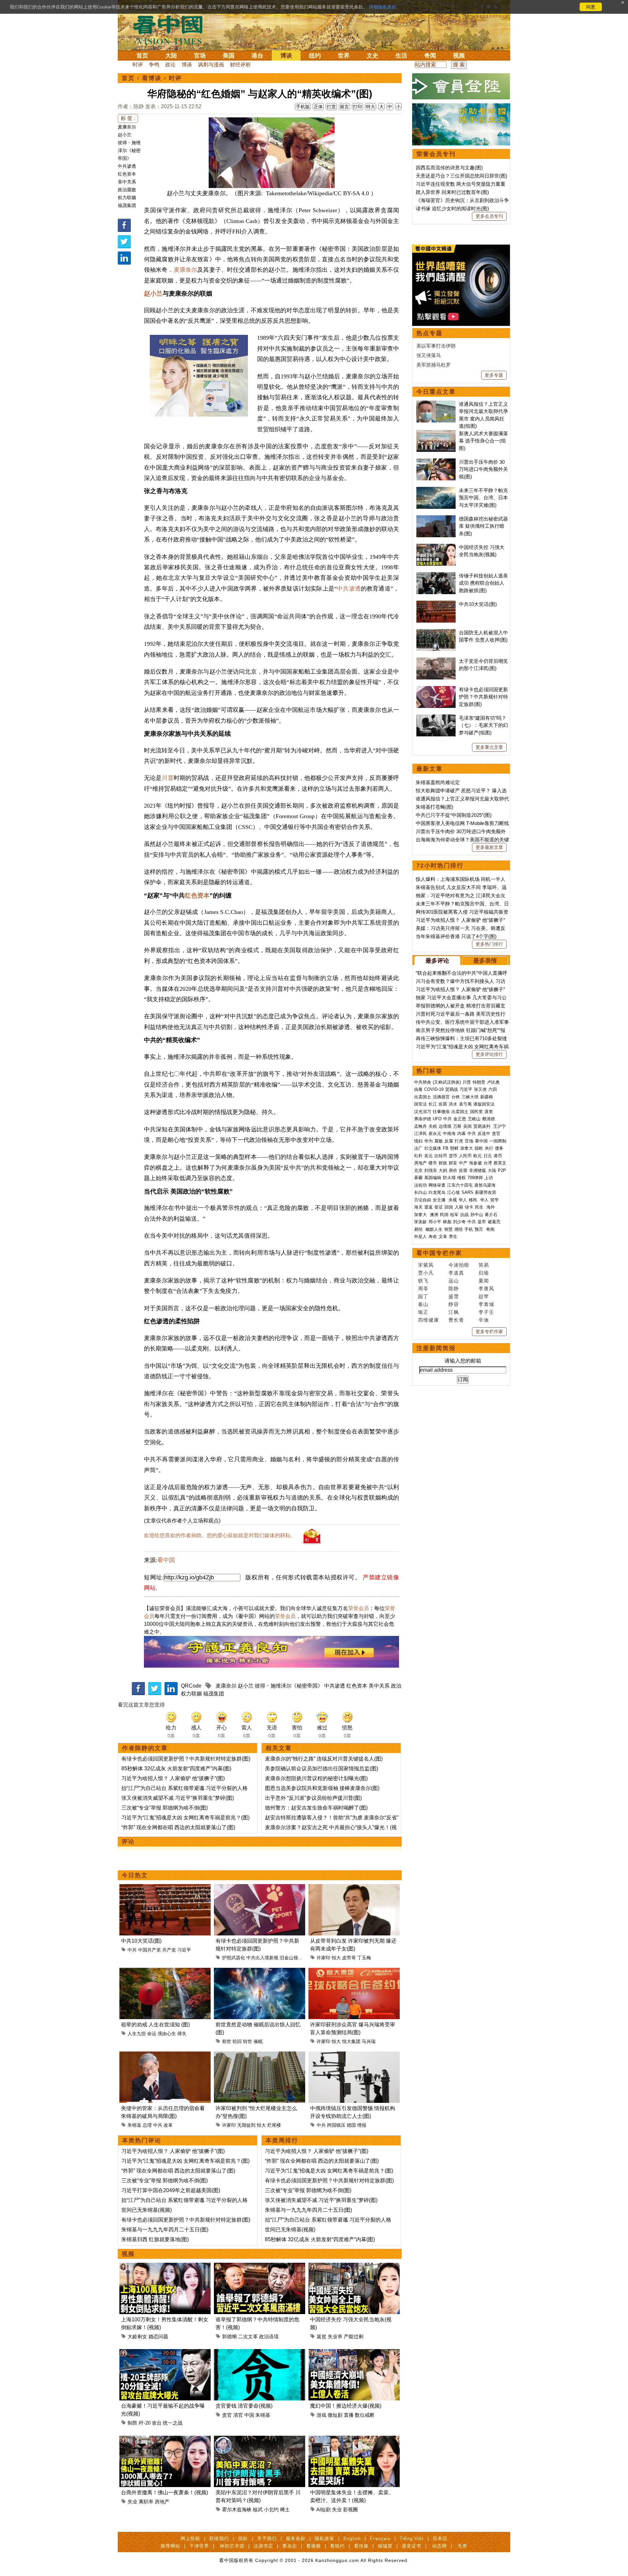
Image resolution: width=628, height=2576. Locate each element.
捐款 (243, 2538)
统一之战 (173, 2423)
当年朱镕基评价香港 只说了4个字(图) (456, 936)
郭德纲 (229, 2336)
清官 (238, 2415)
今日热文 (135, 1875)
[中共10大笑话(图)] (165, 1888)
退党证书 (411, 2546)
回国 (449, 1207)
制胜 (132, 2423)
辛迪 (484, 1320)
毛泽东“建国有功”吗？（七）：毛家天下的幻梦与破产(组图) (483, 725)
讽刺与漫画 (211, 65)
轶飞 (423, 1281)
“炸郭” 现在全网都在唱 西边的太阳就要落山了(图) (178, 1827)
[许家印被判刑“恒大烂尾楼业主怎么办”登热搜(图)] (260, 2055)
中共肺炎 (423, 1082)
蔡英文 (500, 1163)
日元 (488, 1156)
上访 (489, 1178)
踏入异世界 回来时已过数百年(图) (452, 192)
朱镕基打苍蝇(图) (435, 807)
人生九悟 (137, 2034)
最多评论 (437, 961)
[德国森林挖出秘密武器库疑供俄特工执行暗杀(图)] (436, 519)
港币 (498, 1156)
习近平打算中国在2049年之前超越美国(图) (171, 2190)
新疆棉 (487, 1097)
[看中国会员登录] (461, 86)
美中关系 (127, 182)
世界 (344, 56)
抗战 (464, 1215)
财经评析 (240, 65)
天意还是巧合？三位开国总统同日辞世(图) (462, 176)
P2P (502, 1170)
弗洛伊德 (423, 1119)
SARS (467, 1192)
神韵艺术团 (232, 2546)
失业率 (335, 2336)
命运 (152, 2034)
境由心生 (167, 2034)
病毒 (418, 1089)
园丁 (423, 1296)
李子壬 (486, 1312)
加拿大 (467, 1148)
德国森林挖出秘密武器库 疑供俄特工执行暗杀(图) (483, 526)
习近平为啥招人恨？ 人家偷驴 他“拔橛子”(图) (173, 1778)
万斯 (457, 1126)
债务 (499, 1148)
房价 (453, 1170)
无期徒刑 (246, 2125)
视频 (459, 56)
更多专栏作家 (489, 1331)
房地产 (162, 2502)
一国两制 (498, 1141)
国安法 (420, 1104)
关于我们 (267, 2538)
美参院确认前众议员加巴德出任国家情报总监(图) (322, 1769)
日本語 (440, 2538)
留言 (344, 107)
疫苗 (443, 1104)
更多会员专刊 (489, 216)
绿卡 (469, 1207)
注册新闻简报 (436, 1348)
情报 (362, 2125)
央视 (453, 1200)
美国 (229, 56)
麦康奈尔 (127, 127)
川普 (167, 778)
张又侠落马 (429, 355)
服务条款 (296, 2538)
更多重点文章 (489, 747)
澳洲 (434, 1215)
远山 (454, 1281)
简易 (484, 1265)
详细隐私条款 (383, 7)
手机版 (303, 107)
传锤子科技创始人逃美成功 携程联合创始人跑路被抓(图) (483, 583)
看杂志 (290, 2546)
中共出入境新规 (262, 1958)
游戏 (322, 2415)
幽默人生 (434, 1229)
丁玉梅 (364, 1958)
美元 (428, 1156)
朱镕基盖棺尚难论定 (438, 782)
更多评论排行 (489, 1054)
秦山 (423, 1304)
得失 (182, 2034)
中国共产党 (149, 1950)
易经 (419, 1229)
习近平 (184, 1950)
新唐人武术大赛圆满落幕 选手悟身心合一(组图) (483, 441)
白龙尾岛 (437, 1192)
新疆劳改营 (486, 1192)
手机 (469, 1229)
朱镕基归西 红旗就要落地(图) (155, 2239)
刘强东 (431, 1170)
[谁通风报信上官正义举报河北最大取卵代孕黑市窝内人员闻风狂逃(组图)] (436, 404)
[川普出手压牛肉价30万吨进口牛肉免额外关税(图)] (436, 462)
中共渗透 (127, 166)
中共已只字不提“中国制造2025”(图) (454, 815)
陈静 (454, 1288)
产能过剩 (354, 2336)
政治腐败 (127, 190)
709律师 (475, 1178)
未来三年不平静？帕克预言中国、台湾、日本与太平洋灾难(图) (483, 498)
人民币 (465, 1156)
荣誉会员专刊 (436, 154)
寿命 (433, 1236)
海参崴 (475, 1163)
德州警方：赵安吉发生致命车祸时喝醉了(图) (316, 1808)
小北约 (271, 2509)
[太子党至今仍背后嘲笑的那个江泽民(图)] (436, 661)
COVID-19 (434, 1089)
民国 (444, 1215)
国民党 (476, 1112)
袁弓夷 (465, 1104)
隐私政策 (324, 2538)
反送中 (484, 1133)
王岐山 (474, 1119)
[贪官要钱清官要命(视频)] (260, 2353)
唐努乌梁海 (485, 1185)
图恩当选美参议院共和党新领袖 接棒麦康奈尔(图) (322, 1788)
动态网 (439, 2546)
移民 (473, 1200)
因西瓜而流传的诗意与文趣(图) (449, 168)
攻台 (157, 2423)
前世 (227, 2041)
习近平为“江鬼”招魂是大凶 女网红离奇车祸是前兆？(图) (185, 1818)
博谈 (286, 56)
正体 (318, 107)
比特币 (441, 1156)
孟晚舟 (420, 1126)
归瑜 (484, 1273)
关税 (433, 1126)
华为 (428, 1141)
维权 (462, 1178)
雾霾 (418, 1178)
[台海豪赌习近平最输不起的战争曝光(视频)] (165, 2353)
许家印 (323, 1958)
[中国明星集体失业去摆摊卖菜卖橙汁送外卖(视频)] (354, 2439)
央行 (489, 1148)
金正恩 (460, 1119)
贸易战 (452, 1089)
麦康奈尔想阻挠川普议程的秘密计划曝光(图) (316, 1778)
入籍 (459, 1207)
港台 (257, 56)
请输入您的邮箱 (463, 1361)
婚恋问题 (158, 2336)
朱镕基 (134, 2125)
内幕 (462, 1133)
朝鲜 (454, 1148)
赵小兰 (125, 135)
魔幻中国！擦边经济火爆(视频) (346, 2406)
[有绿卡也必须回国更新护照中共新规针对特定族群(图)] (260, 1888)
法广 (418, 1148)
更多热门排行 (489, 944)
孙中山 (477, 1215)
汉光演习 (423, 1112)
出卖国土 (423, 1097)
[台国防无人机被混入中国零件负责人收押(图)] (436, 633)
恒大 (336, 1958)
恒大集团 (351, 2041)
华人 (463, 1200)
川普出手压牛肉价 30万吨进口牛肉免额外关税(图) (483, 469)
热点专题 (429, 333)
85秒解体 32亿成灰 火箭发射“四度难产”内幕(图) (176, 1769)
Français (380, 2538)
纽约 (315, 56)
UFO (437, 1119)
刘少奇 (459, 1222)
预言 (480, 1229)
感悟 (459, 1229)
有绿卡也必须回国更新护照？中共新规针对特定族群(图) (186, 1759)
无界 (462, 2546)
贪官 (227, 2415)
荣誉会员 (358, 1608)
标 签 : (128, 118)
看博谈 (152, 78)
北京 (418, 1170)
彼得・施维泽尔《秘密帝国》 (129, 150)
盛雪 (454, 1296)
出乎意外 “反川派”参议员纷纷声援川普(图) (313, 1798)
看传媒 (361, 2546)
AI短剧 (323, 2509)
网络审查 (437, 1185)
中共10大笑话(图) (141, 1941)
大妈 (443, 1170)
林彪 (447, 1222)
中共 (132, 1950)
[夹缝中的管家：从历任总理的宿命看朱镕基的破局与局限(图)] (165, 2055)
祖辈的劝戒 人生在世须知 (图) (155, 2025)
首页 (142, 56)
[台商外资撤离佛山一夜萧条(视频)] (165, 2439)
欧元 (478, 1156)
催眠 (258, 2041)
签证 (439, 1207)
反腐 (449, 1141)
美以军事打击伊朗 (436, 346)
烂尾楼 (274, 2125)
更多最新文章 (489, 847)
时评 (138, 65)
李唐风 (486, 1288)
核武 (258, 2509)
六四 (493, 1089)
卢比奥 (493, 1082)
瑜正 (423, 1312)
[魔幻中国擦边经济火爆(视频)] (354, 2353)
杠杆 (418, 1156)
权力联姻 (127, 197)
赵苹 (484, 1296)
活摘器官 (441, 1097)
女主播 (440, 1200)
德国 (351, 2125)
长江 (433, 1104)
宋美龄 (420, 1222)
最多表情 (485, 961)
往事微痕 (441, 1112)
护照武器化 (234, 1958)
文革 (443, 1236)
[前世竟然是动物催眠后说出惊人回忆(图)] (260, 1972)
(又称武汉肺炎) (447, 1082)
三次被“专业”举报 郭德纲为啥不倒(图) (165, 1808)
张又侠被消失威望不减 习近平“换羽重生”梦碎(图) (178, 1798)
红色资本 (127, 174)
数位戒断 (365, 2415)
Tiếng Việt (412, 2538)
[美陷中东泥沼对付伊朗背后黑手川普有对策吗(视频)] (260, 2439)
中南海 (449, 1133)
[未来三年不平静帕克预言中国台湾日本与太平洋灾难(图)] (436, 490)
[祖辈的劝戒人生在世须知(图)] (165, 1972)
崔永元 (435, 1133)
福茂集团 (127, 205)
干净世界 (199, 2546)
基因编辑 (433, 1178)
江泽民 (420, 1133)
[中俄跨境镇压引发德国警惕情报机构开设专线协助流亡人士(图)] (354, 2055)
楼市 (433, 1163)
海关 (418, 1207)
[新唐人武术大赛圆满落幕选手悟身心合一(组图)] (436, 433)
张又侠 (480, 1089)
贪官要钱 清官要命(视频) (244, 2406)
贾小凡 (426, 1273)
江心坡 (454, 1192)
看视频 (314, 2546)
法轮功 (420, 1185)
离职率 (146, 2502)
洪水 (453, 1104)
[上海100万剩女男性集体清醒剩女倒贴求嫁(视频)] (165, 2267)
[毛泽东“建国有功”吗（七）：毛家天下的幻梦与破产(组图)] (436, 718)
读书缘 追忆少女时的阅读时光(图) (452, 208)
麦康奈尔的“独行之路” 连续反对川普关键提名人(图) (324, 1759)
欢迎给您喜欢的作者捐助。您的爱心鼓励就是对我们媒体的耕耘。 (220, 1535)
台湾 (488, 1163)
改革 (168, 2125)
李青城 (486, 1304)
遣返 (428, 1207)
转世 (248, 2041)
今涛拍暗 (459, 1265)
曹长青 (456, 1320)
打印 (358, 107)
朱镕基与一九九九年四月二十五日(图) (165, 2230)
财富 (453, 1163)
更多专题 (494, 375)
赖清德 (488, 1119)
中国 (249, 2415)
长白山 (420, 1192)
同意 (591, 7)
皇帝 (482, 1222)
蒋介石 (492, 1215)
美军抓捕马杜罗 (434, 365)
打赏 (331, 107)
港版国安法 (484, 1104)
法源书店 (263, 2546)
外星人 (420, 1236)
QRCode (191, 1686)
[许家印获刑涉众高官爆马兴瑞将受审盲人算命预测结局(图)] (354, 1972)
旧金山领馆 (291, 1958)
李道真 (456, 1273)
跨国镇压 (336, 2125)
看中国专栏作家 (439, 1253)
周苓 (423, 1288)
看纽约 (337, 2546)
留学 (495, 1200)
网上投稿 (190, 2538)
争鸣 (154, 65)
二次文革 (248, 2336)
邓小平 (435, 1222)
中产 (463, 1163)
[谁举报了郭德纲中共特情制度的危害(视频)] (260, 2267)
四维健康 (428, 1320)
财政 (443, 1163)
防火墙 (449, 1178)
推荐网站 (170, 2546)
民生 (480, 1207)
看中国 (172, 29)
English (352, 2538)
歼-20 (145, 2423)
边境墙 (445, 1126)
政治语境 (269, 2336)
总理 (147, 2125)
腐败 (439, 1141)
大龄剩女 (137, 2336)
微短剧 (335, 2415)
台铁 (456, 1097)
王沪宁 (500, 1126)
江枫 (454, 1312)
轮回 (237, 2041)
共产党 (169, 1950)
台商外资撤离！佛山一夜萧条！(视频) (165, 2492)
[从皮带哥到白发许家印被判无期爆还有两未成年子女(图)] (354, 1888)
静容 (454, 1304)
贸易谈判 (482, 1126)
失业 (132, 2502)
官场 (200, 56)
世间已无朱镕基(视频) (147, 2210)
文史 (373, 56)
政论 (170, 65)
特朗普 (479, 1082)
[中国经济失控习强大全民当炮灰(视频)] (354, 2267)
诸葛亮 (494, 1222)
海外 (491, 1207)
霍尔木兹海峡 (237, 2509)
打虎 (459, 1141)
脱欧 (479, 1148)
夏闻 (484, 1281)
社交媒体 (433, 1148)
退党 (489, 1112)
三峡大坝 (470, 1097)
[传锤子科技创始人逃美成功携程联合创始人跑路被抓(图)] (436, 576)
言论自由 (423, 1200)
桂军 (454, 1215)
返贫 (322, 2336)
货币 (453, 1156)
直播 (349, 2415)
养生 (453, 1236)
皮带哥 (349, 1958)
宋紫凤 (426, 1265)
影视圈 (350, 2509)
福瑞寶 (385, 2546)
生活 (401, 56)
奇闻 (430, 56)
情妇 (418, 1141)
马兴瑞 (369, 2041)
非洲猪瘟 (478, 1170)
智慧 (448, 1229)
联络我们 (219, 2538)
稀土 (285, 2509)
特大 (371, 107)
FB (446, 1148)
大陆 (171, 56)
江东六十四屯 (460, 1185)
